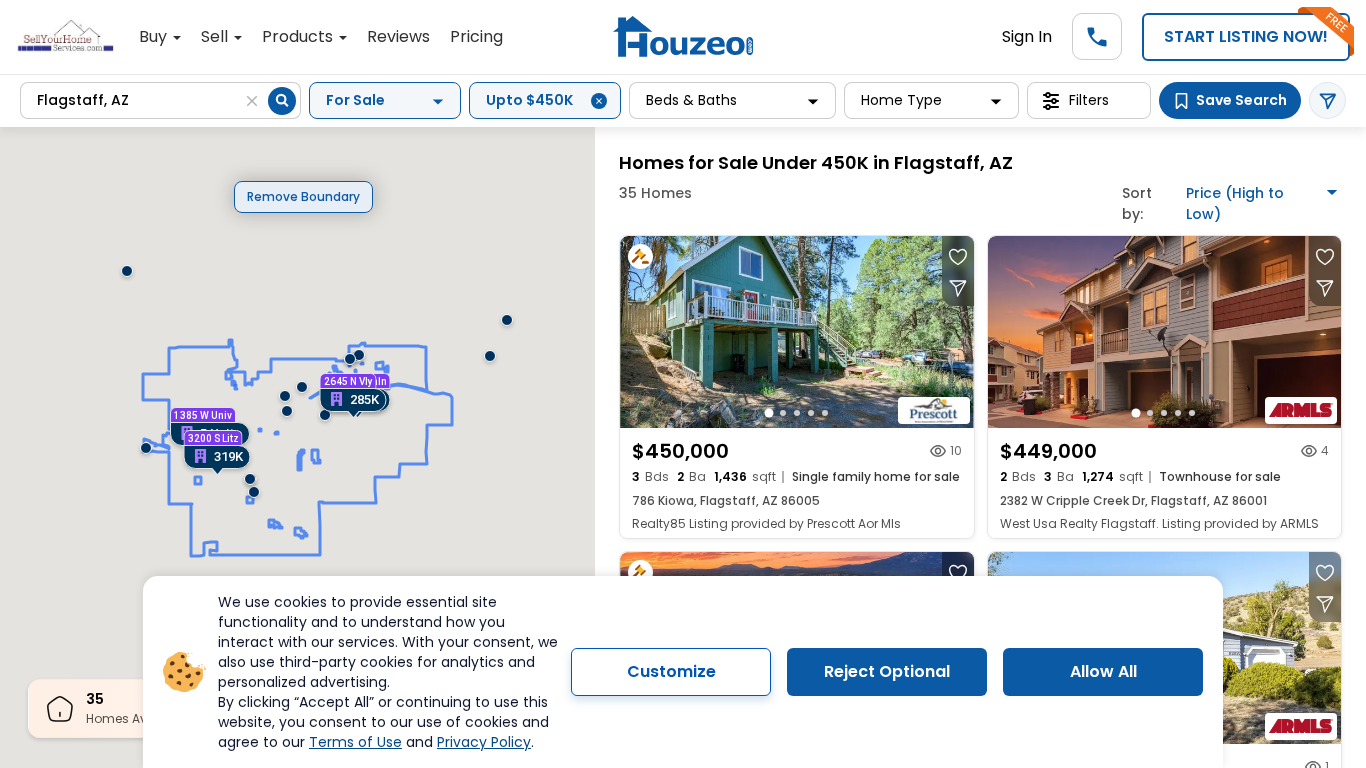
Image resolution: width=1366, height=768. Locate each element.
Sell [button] (216, 36)
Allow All (1103, 671)
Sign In (1027, 36)
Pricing (476, 36)
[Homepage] (683, 36)
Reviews (398, 36)
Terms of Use (355, 742)
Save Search (1241, 100)
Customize (671, 671)
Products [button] (299, 36)
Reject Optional (887, 671)
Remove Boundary (303, 196)
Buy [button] (155, 36)
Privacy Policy (484, 742)
